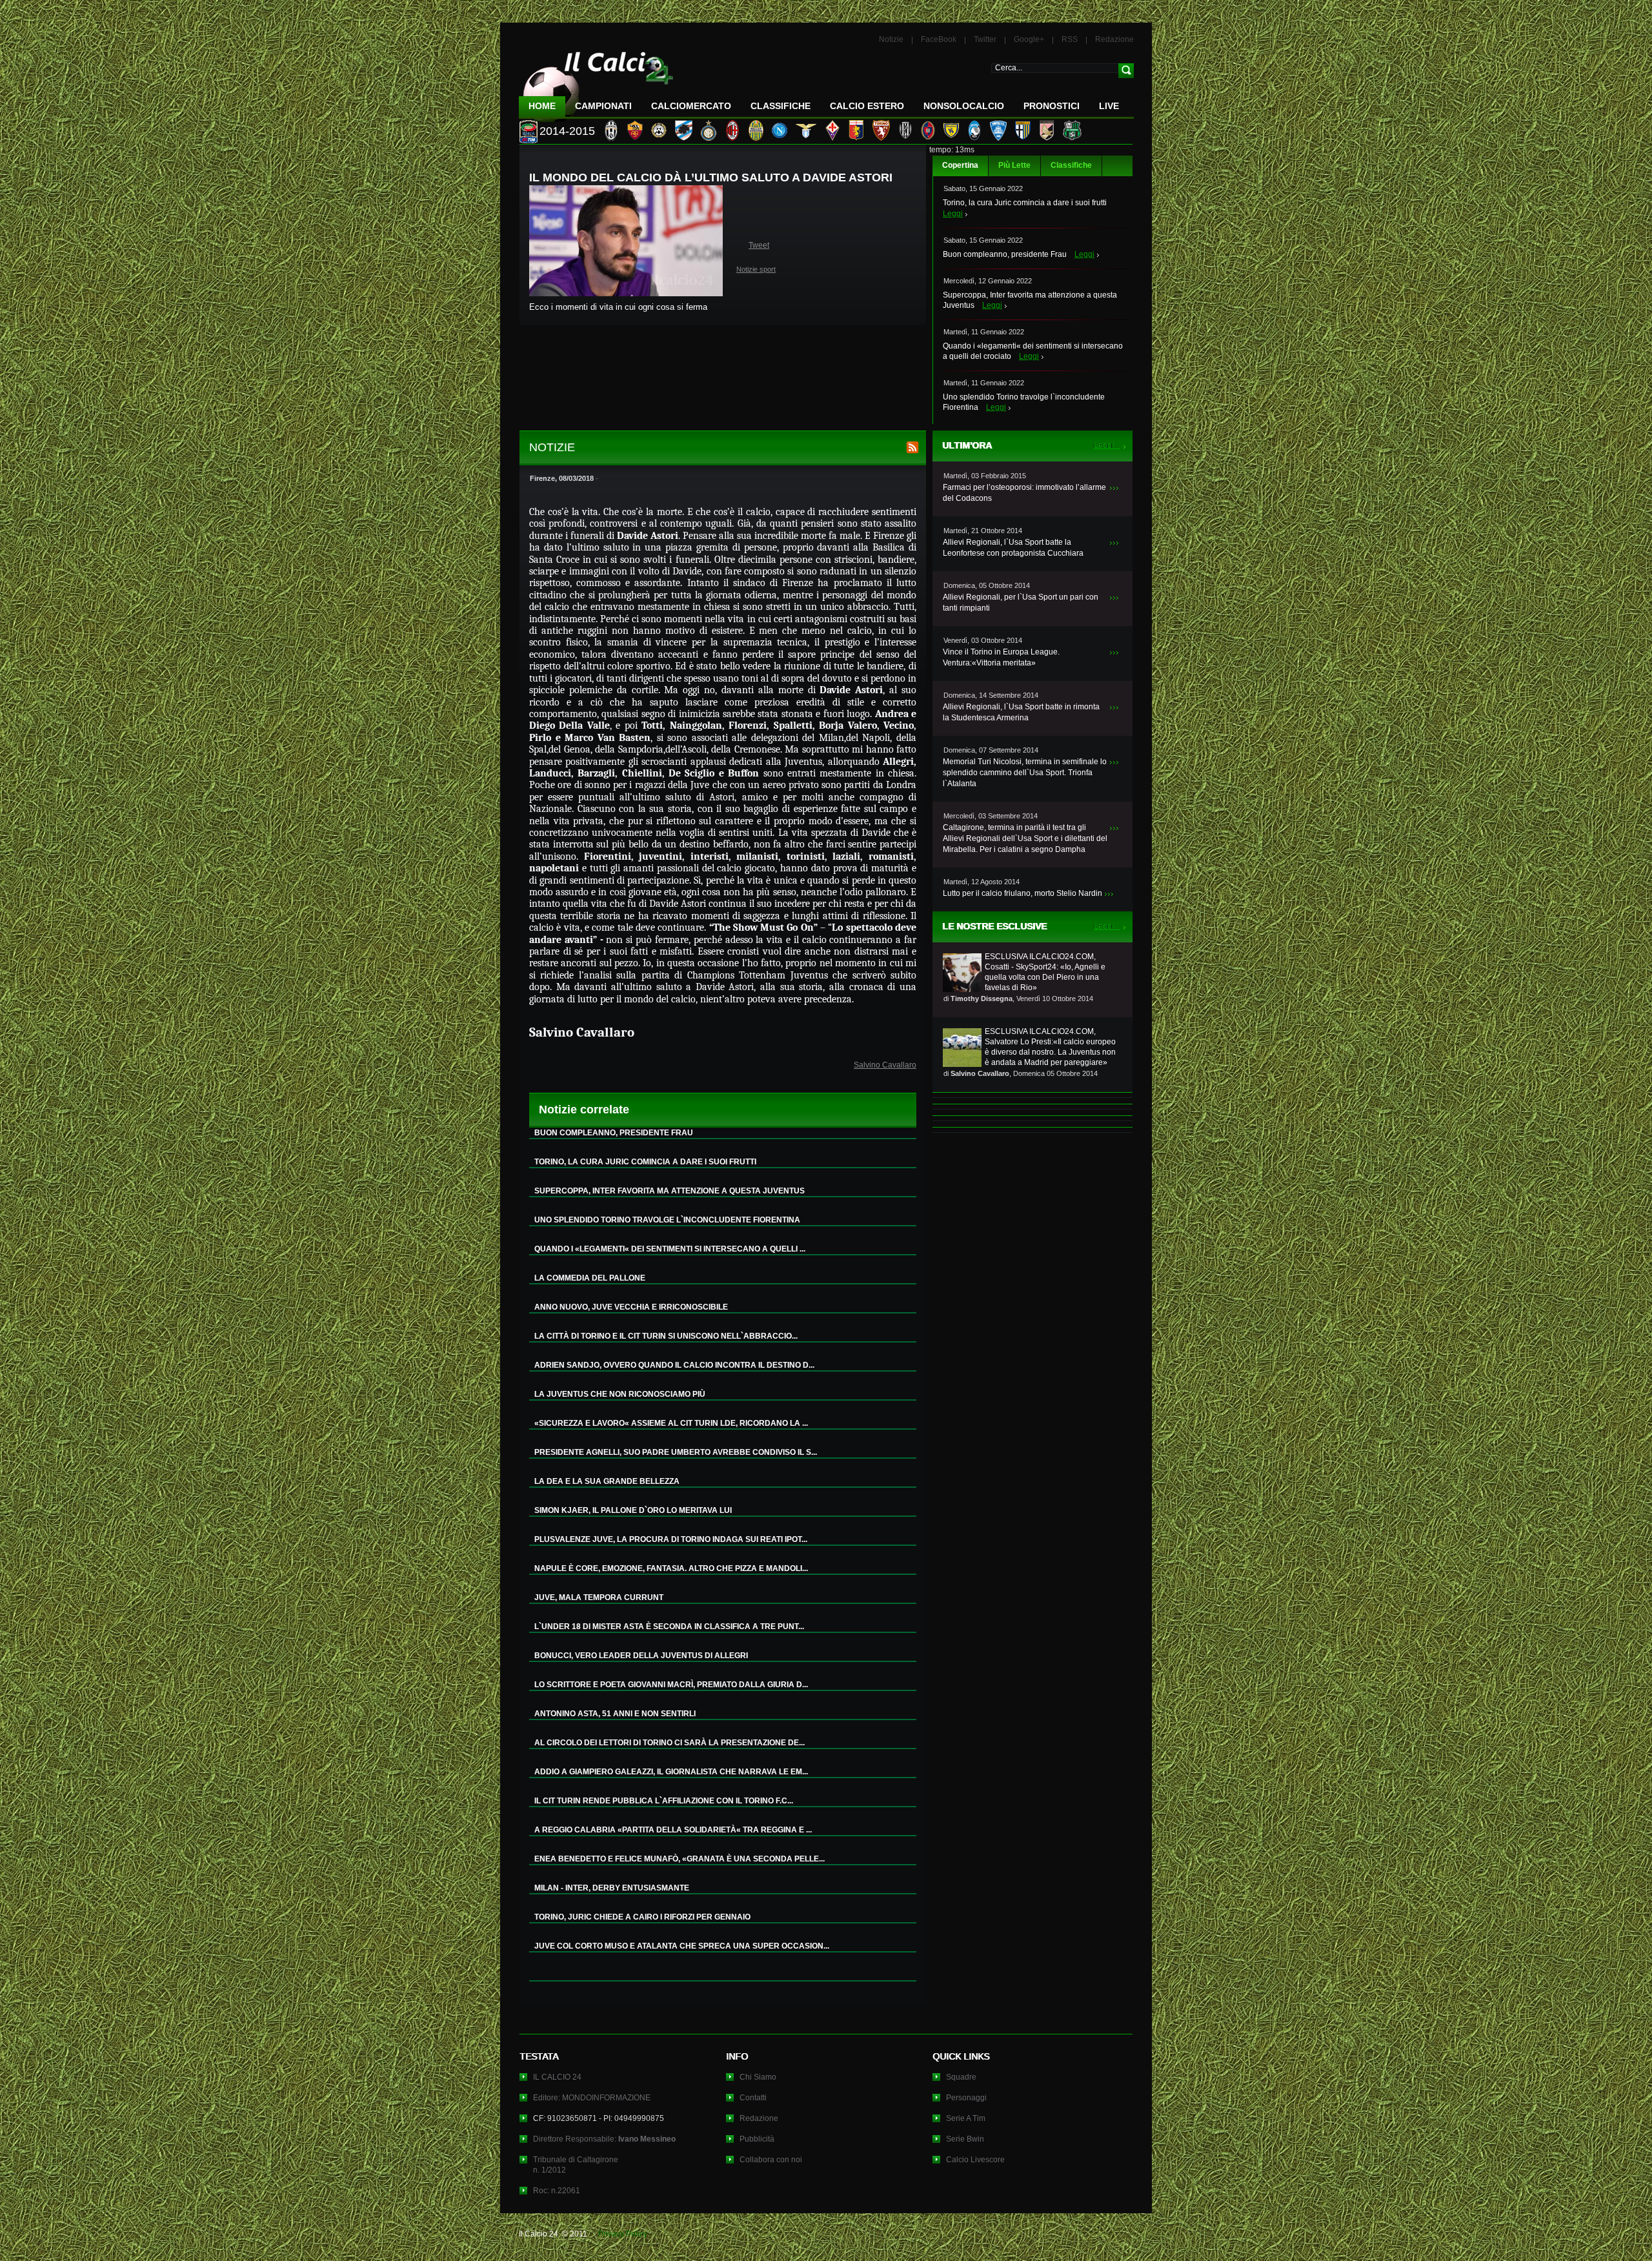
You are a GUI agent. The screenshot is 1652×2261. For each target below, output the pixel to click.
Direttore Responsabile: (604, 2139)
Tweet (759, 245)
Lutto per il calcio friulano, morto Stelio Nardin (1022, 893)
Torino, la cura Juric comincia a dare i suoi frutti (1025, 203)
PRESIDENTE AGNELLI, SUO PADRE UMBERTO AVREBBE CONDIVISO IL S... (676, 1452)
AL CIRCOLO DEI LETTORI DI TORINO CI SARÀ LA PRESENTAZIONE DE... (670, 1743)
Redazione (1114, 39)
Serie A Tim (966, 2118)
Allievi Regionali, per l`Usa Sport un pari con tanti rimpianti (1021, 603)
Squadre (961, 2077)
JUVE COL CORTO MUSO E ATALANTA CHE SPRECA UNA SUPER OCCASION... (682, 1946)
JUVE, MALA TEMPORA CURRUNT (599, 1597)
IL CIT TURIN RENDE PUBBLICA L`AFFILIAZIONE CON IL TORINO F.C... (664, 1801)
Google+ (1029, 39)
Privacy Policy (623, 2234)
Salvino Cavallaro (885, 1065)
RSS (1070, 39)
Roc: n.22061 (557, 2191)
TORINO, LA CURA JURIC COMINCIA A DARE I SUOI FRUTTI (645, 1162)
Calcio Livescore (975, 2160)
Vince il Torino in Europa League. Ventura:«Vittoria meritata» (1001, 657)
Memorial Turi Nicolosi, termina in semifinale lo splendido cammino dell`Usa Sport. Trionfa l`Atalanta (1025, 773)
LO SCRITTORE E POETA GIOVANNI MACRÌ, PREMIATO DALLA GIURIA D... (671, 1685)
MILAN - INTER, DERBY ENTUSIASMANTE (612, 1888)
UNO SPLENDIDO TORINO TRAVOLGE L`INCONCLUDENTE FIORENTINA (667, 1220)
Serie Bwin (965, 2139)
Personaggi (966, 2098)
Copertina (960, 165)
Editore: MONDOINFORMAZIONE (592, 2098)
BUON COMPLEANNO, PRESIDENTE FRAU (614, 1133)
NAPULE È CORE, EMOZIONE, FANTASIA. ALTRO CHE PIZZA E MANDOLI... (671, 1568)
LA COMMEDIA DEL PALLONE (590, 1278)
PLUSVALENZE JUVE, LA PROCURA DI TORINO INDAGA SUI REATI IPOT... (671, 1539)
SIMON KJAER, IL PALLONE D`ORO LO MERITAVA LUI (633, 1510)
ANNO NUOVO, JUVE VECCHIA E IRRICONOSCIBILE (631, 1307)
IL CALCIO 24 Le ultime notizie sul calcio (596, 82)
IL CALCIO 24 (557, 2077)
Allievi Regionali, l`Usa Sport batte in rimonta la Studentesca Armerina (1021, 712)
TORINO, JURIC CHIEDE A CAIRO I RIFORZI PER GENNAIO (642, 1917)
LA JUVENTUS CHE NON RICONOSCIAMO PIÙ (620, 1394)
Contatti (753, 2098)
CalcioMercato (691, 106)
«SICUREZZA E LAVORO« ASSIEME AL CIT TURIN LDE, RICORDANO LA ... (671, 1423)
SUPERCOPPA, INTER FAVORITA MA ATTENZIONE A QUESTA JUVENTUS (670, 1191)
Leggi (953, 214)
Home (542, 106)
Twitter (985, 39)
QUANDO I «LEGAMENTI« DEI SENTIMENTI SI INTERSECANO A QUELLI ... (670, 1249)
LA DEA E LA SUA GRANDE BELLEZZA (607, 1481)
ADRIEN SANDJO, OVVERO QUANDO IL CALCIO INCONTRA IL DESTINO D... (674, 1365)
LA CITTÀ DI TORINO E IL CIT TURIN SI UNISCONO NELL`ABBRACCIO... (666, 1336)
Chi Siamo (758, 2077)
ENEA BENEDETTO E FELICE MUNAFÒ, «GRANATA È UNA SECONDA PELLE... (680, 1859)
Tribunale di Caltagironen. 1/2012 (576, 2165)
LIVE (1109, 106)
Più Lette (1014, 165)
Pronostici (1052, 106)
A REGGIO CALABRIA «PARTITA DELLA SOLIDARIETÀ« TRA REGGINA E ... (673, 1830)
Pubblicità (757, 2139)
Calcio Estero (867, 106)
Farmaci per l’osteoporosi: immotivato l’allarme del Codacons (1024, 493)
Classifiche (1071, 165)
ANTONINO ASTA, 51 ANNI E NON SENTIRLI (615, 1714)
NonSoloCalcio (964, 106)
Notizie (891, 39)
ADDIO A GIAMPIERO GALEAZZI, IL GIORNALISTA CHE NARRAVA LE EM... (671, 1772)
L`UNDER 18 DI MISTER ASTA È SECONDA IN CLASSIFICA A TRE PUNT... (669, 1627)
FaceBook (939, 39)
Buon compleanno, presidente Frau (1005, 254)
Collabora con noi (771, 2160)
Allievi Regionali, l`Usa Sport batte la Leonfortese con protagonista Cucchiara (1013, 548)
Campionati (603, 106)
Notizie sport (756, 269)
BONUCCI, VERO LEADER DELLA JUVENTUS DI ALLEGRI (641, 1656)
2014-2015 (567, 131)
